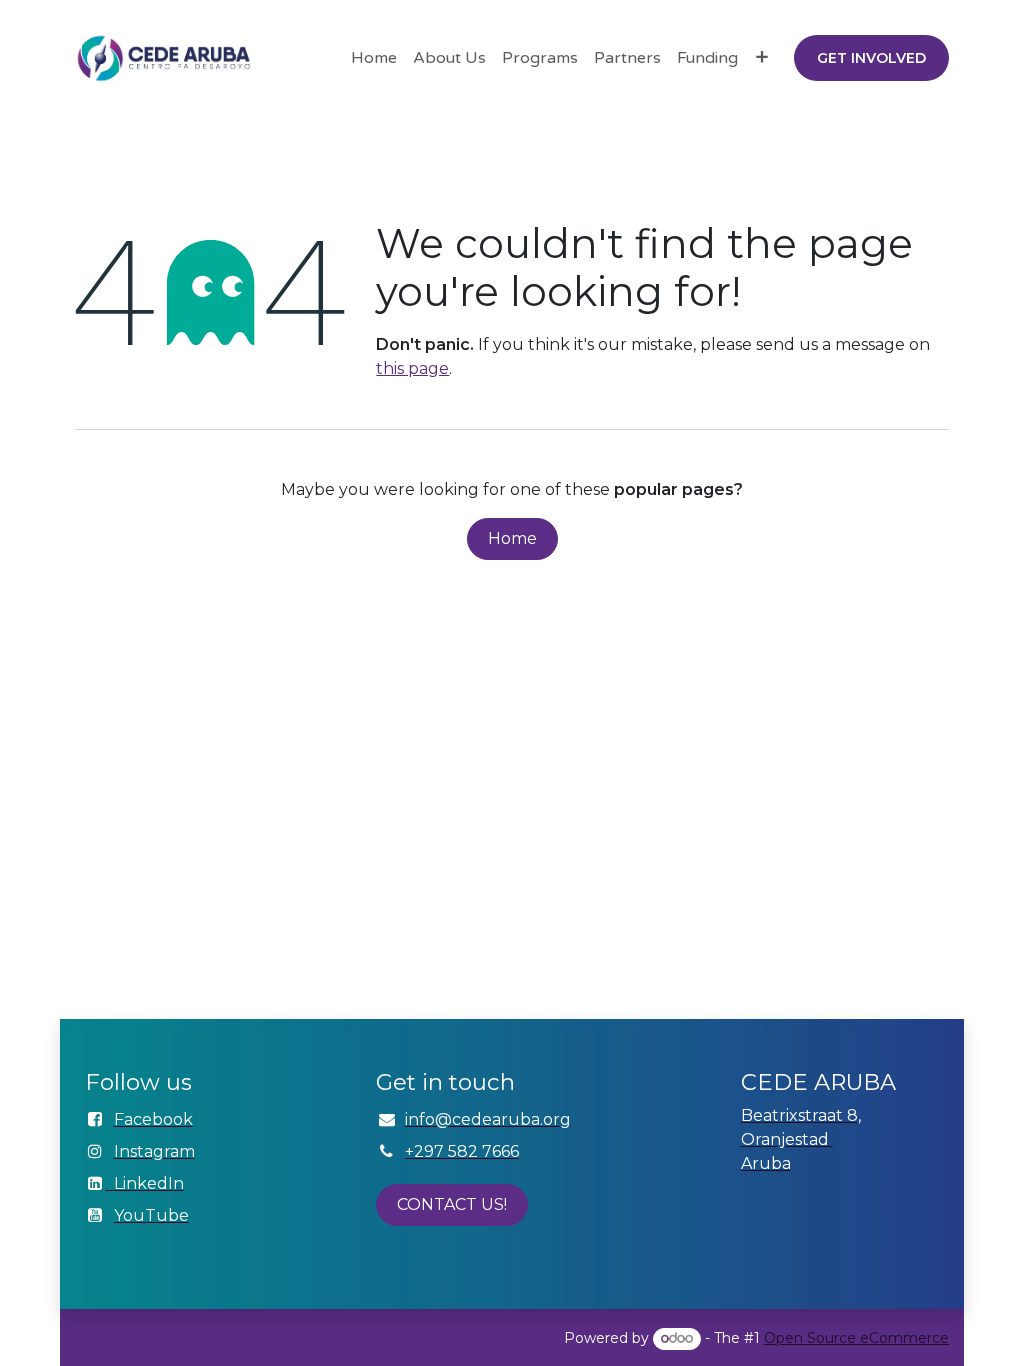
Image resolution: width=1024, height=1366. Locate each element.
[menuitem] (374, 58)
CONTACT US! (452, 1204)
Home (512, 538)
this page (412, 368)
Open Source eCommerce (856, 1338)
